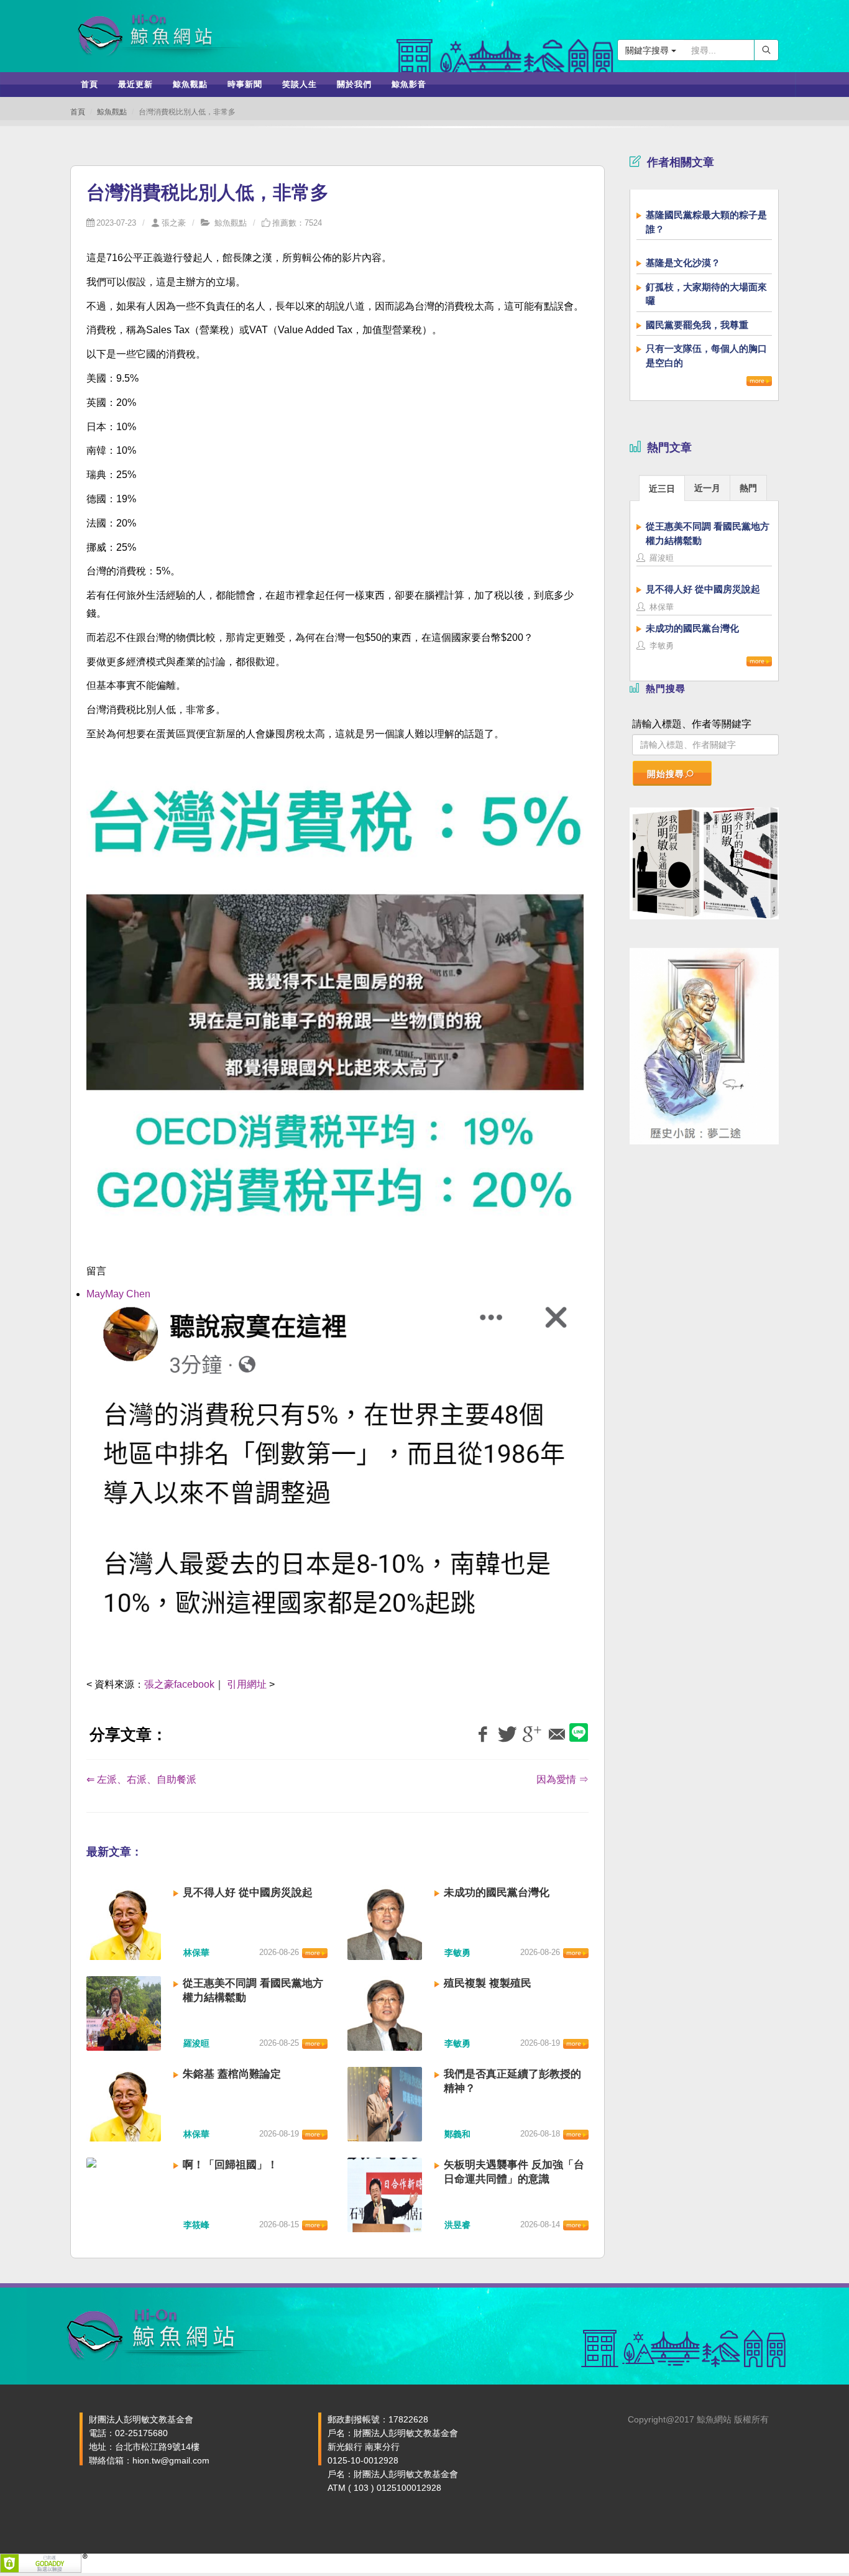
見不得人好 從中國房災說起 (248, 1893)
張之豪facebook (179, 1684)
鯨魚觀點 (112, 112)
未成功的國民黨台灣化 (497, 1893)
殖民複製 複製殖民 (488, 1983)
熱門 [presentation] (748, 488)
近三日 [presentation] (662, 489)
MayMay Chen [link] (118, 1294)
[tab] (662, 488)
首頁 (78, 112)
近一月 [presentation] (707, 488)
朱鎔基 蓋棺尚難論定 (232, 2074)
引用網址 (247, 1684)
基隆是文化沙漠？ (683, 263)
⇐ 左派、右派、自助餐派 (141, 1779)
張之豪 (174, 223)
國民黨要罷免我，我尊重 (697, 325)
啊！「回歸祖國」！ (230, 2165)
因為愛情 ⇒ (562, 1779)
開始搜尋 (666, 774)
